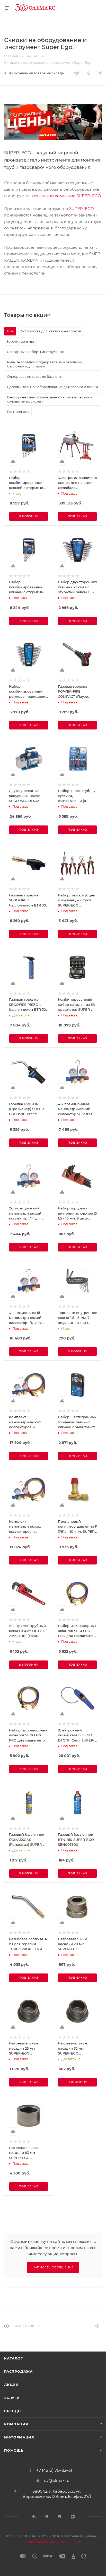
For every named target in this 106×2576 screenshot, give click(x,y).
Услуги (12, 2398)
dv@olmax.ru (57, 2480)
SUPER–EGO (82, 209)
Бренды (13, 2411)
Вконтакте (33, 2517)
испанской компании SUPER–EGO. (67, 196)
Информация (19, 2437)
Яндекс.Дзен (73, 2517)
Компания (16, 2424)
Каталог (14, 2358)
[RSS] (89, 73)
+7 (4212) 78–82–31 (54, 2470)
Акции (11, 2385)
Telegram (46, 2517)
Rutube (60, 2517)
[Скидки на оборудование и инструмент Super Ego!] (53, 122)
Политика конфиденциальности (53, 2542)
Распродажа (18, 2371)
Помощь (14, 2450)
